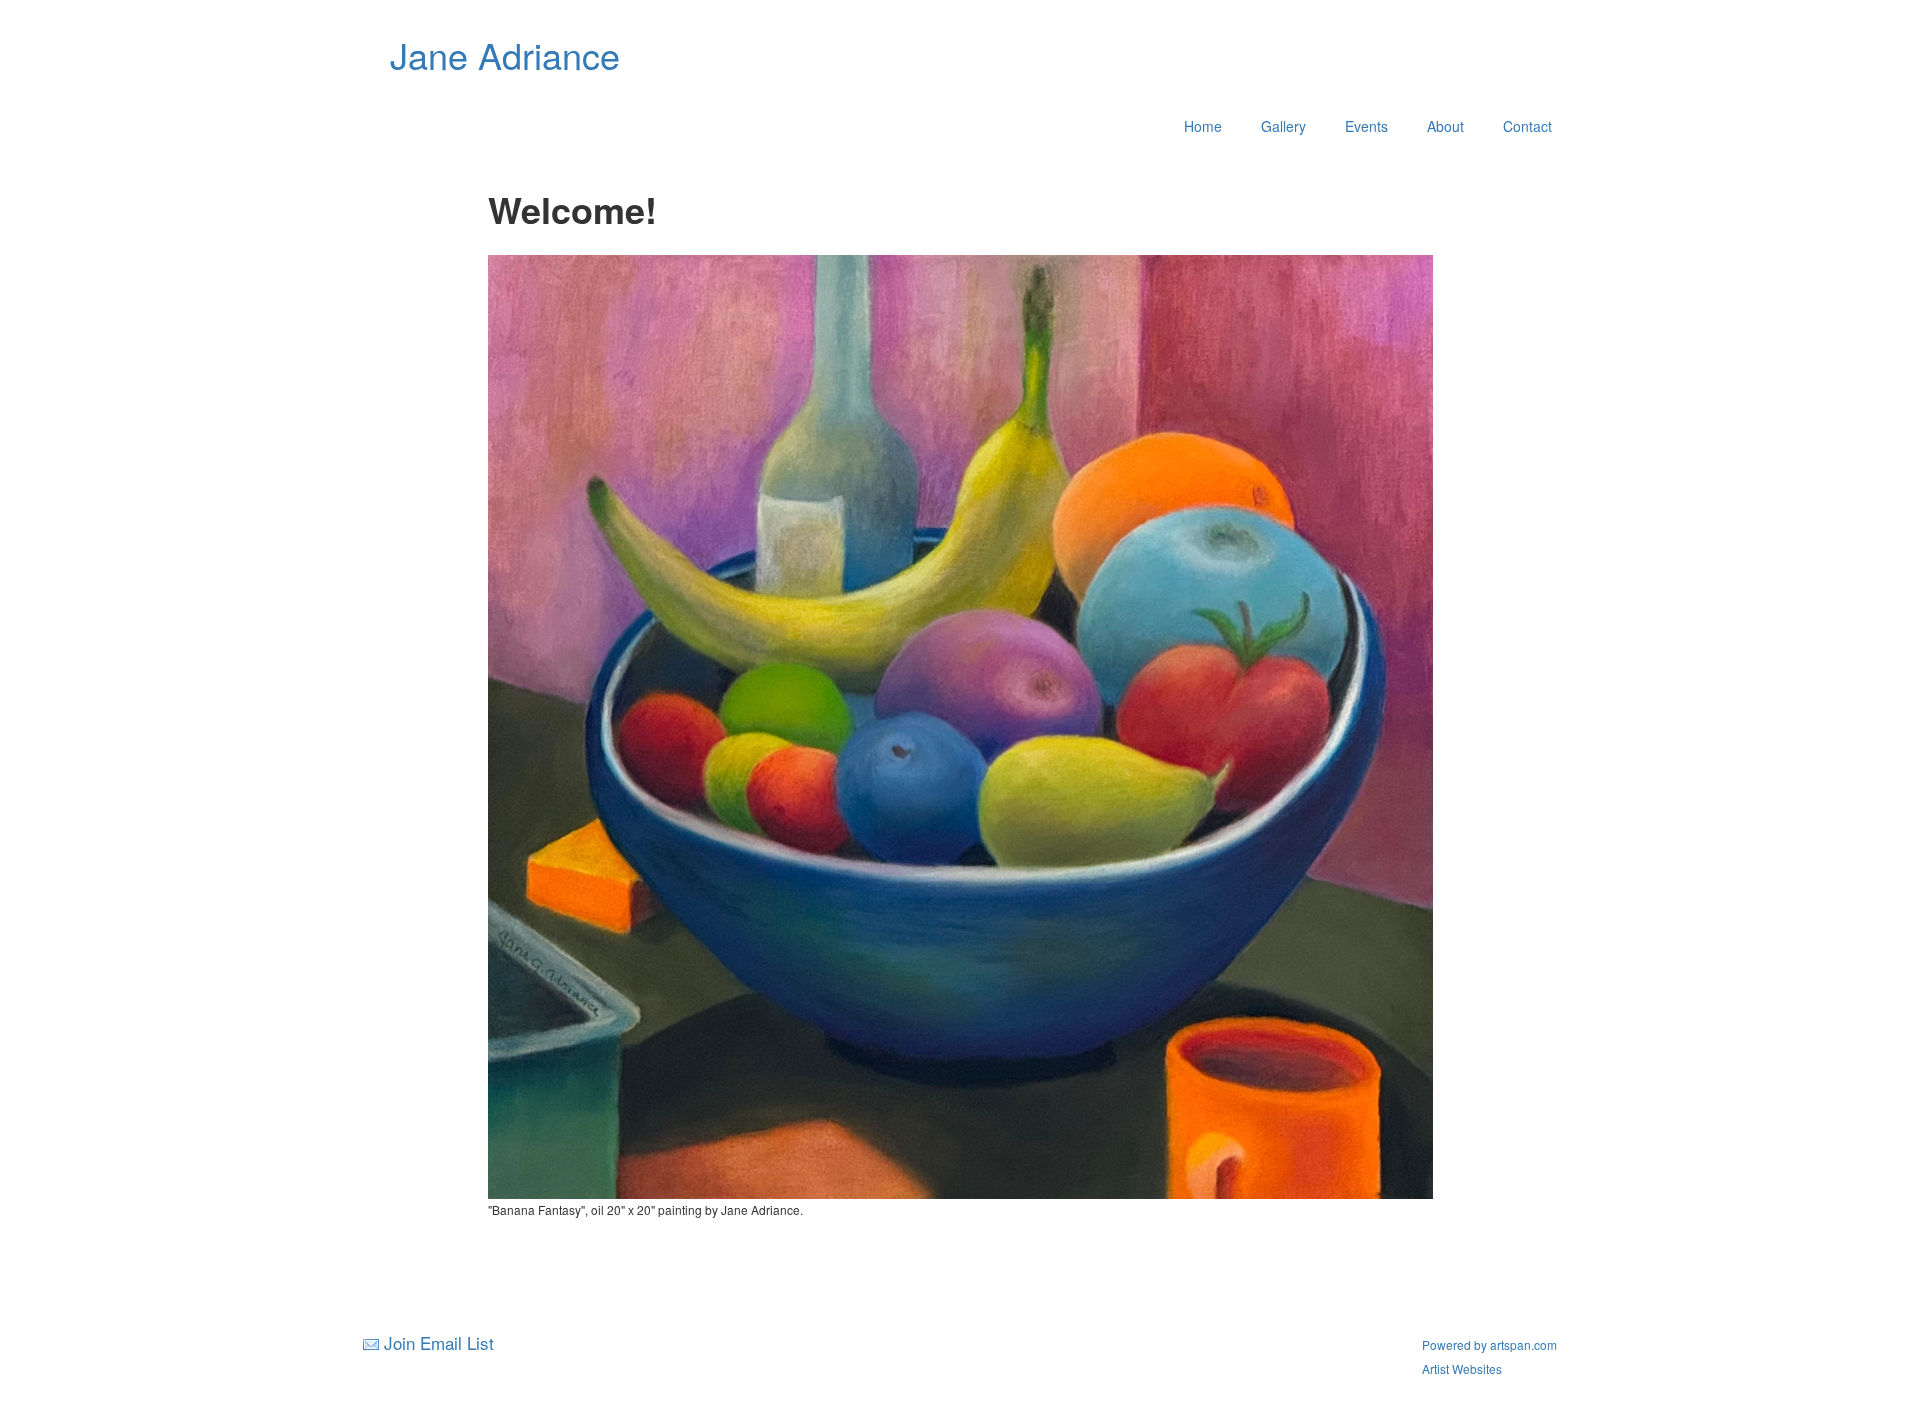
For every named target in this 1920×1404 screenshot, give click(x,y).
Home (1203, 126)
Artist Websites (1462, 1368)
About (1445, 126)
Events (1366, 126)
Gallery (1283, 126)
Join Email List (439, 1342)
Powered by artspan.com (1489, 1344)
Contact (1527, 126)
